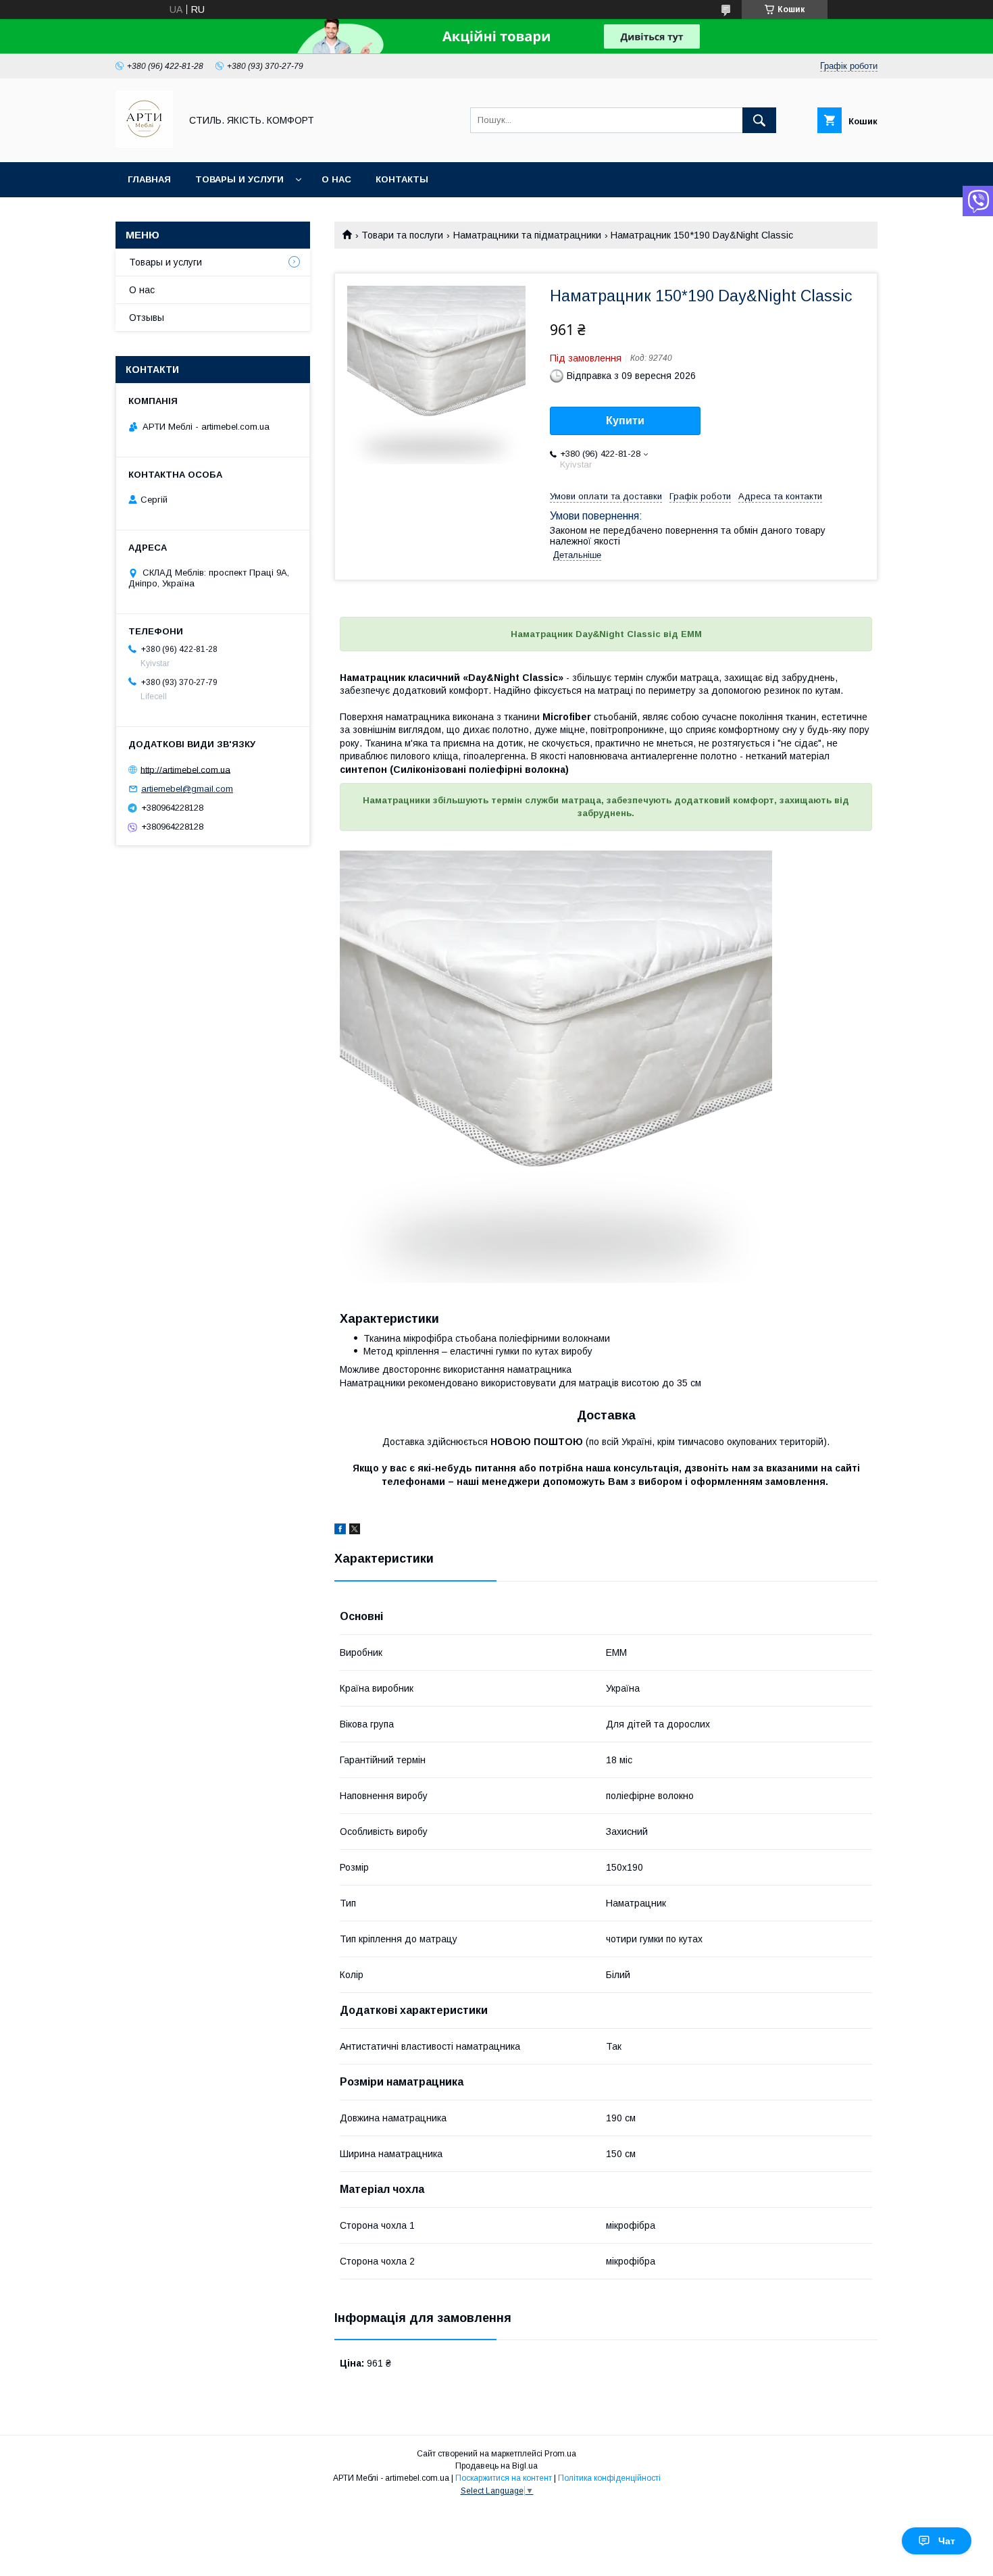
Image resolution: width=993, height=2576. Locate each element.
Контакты (402, 179)
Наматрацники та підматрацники (527, 235)
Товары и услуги (239, 179)
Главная (149, 179)
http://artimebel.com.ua (185, 769)
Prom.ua (560, 2454)
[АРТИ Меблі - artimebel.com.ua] (144, 145)
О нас (336, 179)
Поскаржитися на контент (504, 2478)
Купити (625, 421)
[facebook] (340, 1531)
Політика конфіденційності (609, 2478)
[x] (355, 1531)
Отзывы (147, 318)
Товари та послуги (402, 235)
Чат (947, 2541)
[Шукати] (759, 120)
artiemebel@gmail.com (187, 789)
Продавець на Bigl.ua (496, 2466)
